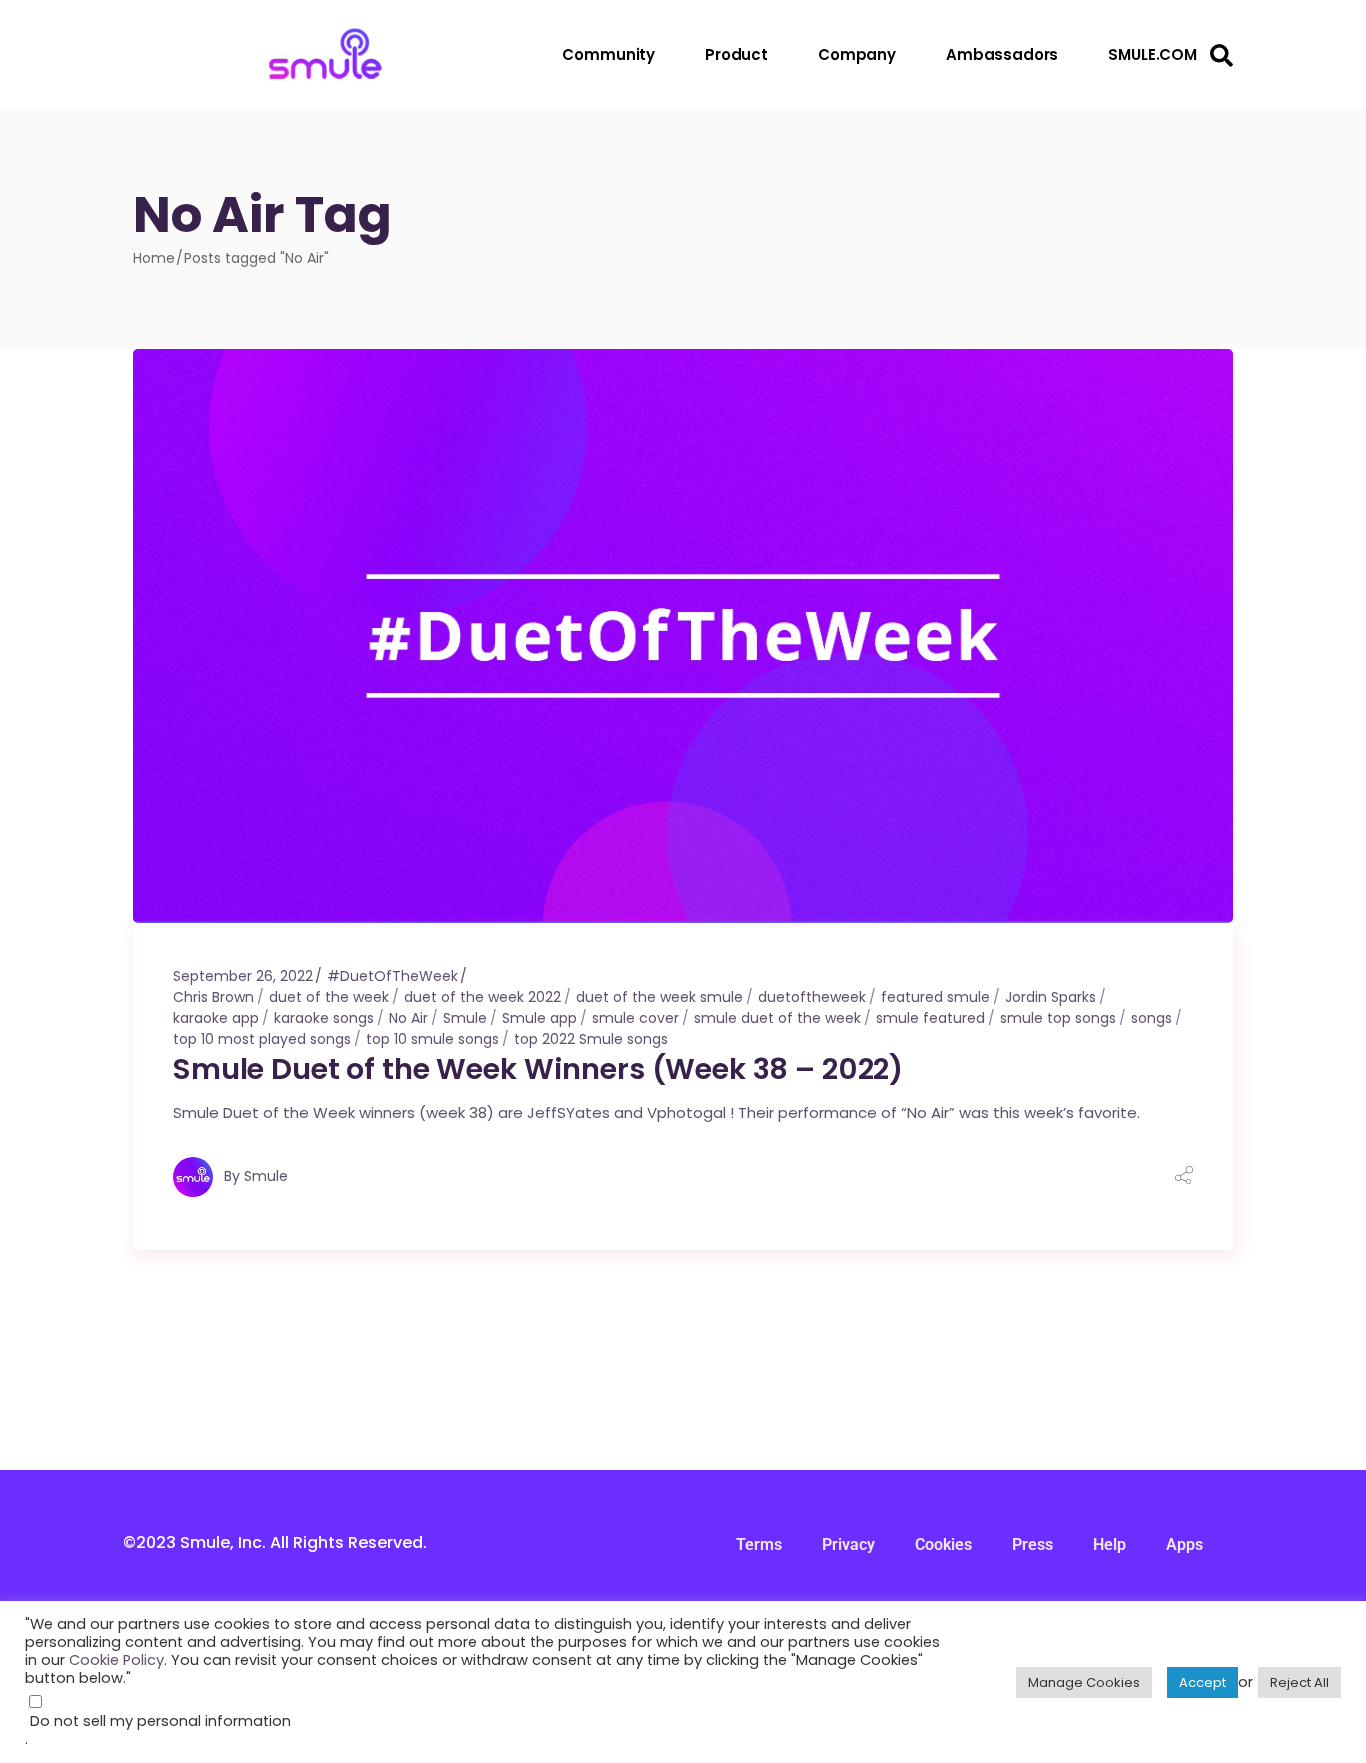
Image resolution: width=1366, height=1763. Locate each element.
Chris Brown (213, 997)
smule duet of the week (777, 1018)
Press (1032, 1544)
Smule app (539, 1018)
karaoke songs (324, 1018)
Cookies (943, 1544)
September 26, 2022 (243, 976)
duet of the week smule (659, 997)
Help (1109, 1544)
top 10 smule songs (432, 1039)
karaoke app (216, 1018)
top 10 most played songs (262, 1039)
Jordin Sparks (1050, 997)
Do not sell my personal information (160, 1721)
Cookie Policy (116, 1660)
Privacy (848, 1544)
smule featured (930, 1018)
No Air (408, 1018)
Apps (1184, 1544)
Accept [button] (1202, 1682)
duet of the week (329, 997)
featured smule (935, 997)
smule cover (635, 1018)
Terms (759, 1544)
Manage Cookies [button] (1084, 1682)
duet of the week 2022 (482, 997)
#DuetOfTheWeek (392, 976)
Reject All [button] (1299, 1682)
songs (1151, 1018)
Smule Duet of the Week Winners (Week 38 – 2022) (538, 1069)
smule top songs (1058, 1018)
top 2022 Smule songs (591, 1039)
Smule (465, 1018)
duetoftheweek (812, 997)
